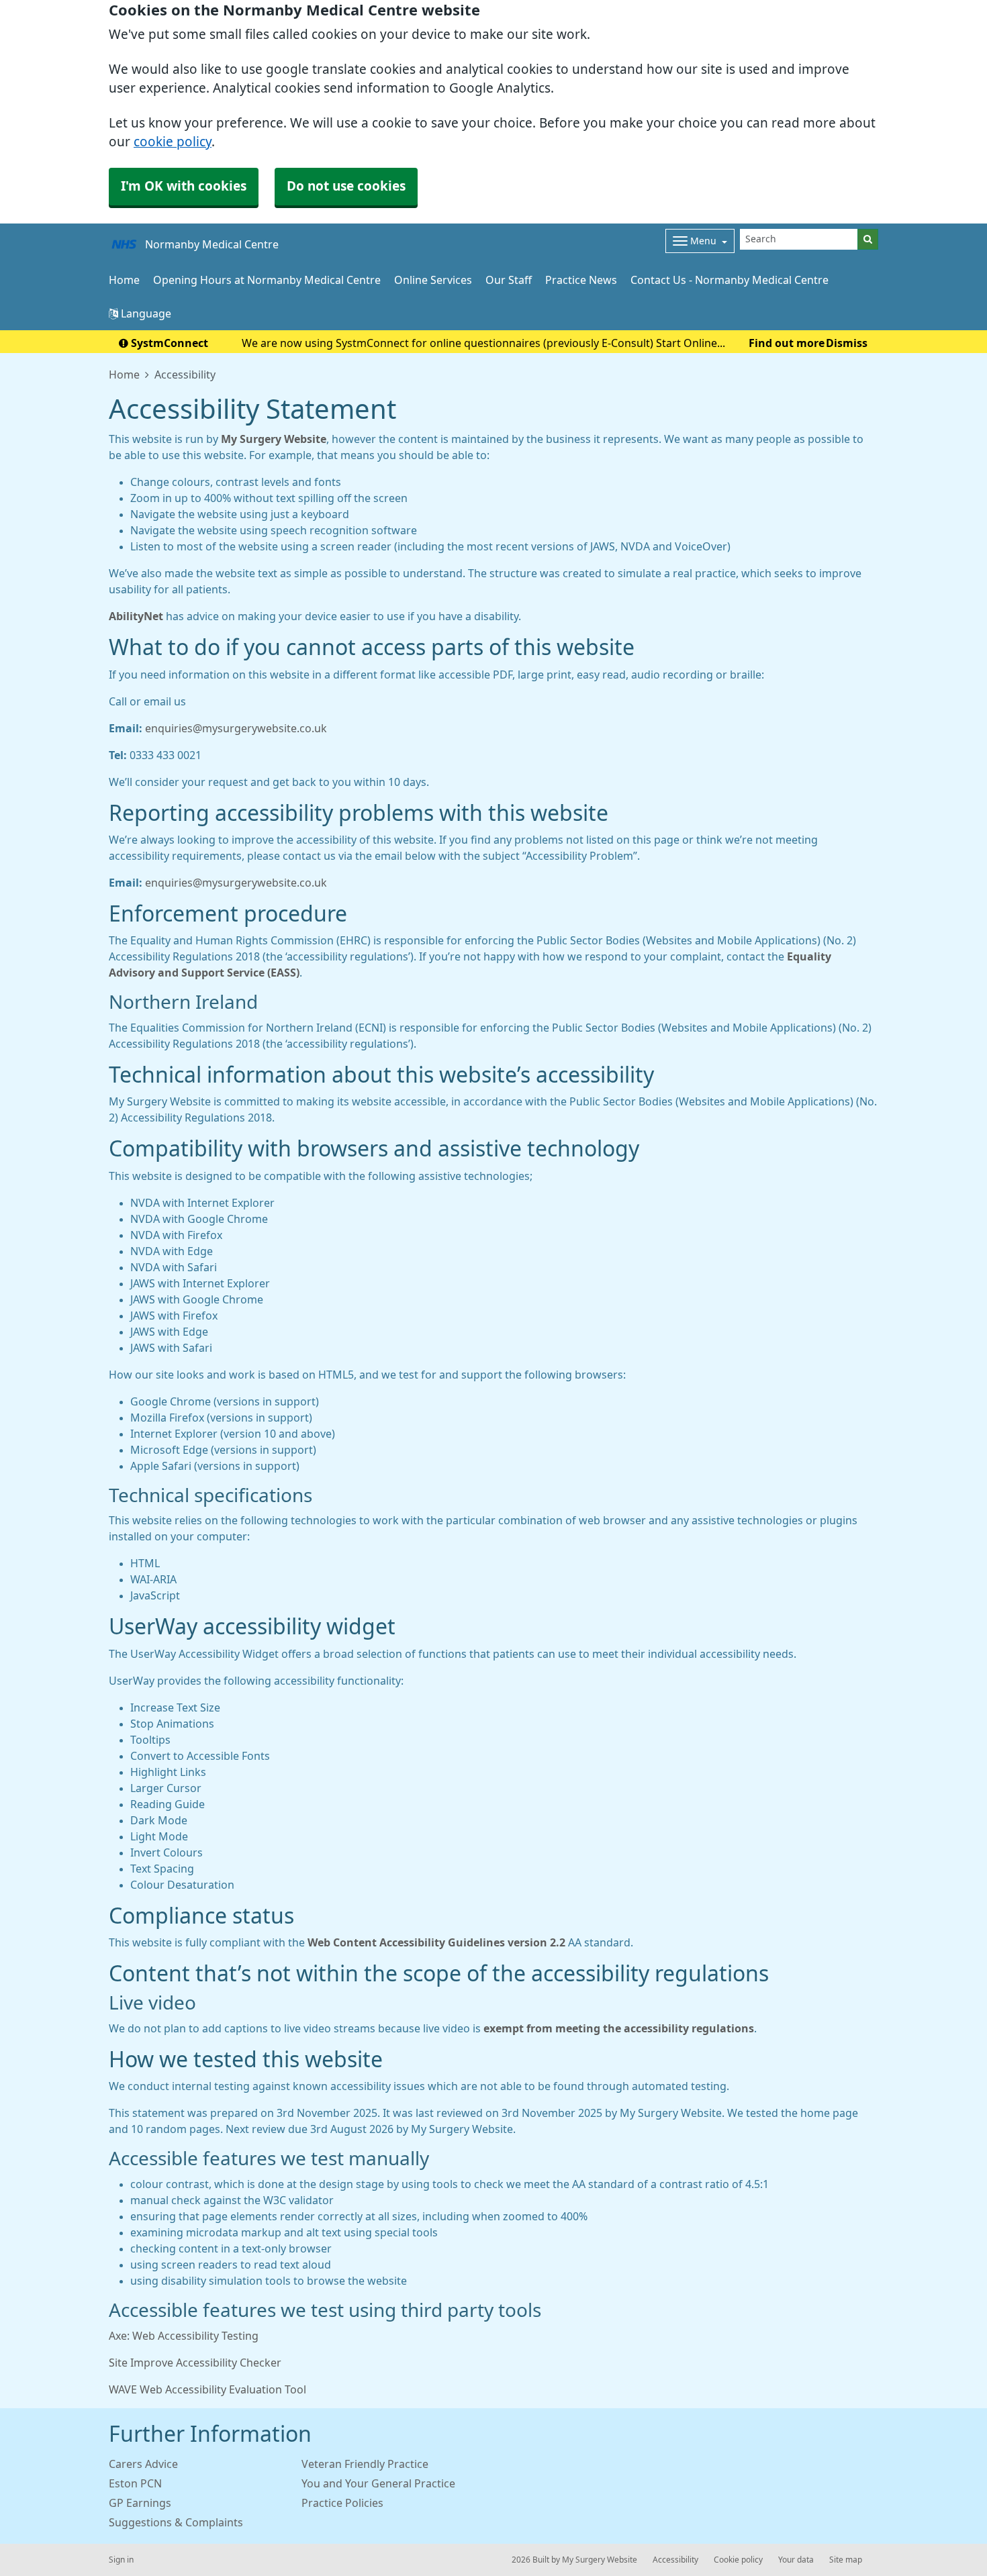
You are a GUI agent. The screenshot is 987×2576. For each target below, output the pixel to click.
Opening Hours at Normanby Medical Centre (267, 280)
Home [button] (124, 280)
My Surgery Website (274, 439)
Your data (796, 2560)
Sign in (121, 2560)
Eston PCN (135, 2483)
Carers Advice (143, 2464)
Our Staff (509, 280)
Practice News (581, 280)
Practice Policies (342, 2503)
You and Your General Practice (378, 2483)
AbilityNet (136, 616)
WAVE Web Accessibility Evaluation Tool (207, 2389)
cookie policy (173, 142)
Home (124, 375)
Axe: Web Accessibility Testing (184, 2336)
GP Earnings (140, 2503)
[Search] (868, 239)
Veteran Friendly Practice (365, 2464)
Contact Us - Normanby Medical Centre (730, 280)
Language (145, 313)
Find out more (787, 343)
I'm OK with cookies (184, 186)
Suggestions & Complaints (176, 2522)
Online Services (433, 280)
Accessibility (675, 2560)
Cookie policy (738, 2560)
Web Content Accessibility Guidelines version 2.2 (436, 1942)
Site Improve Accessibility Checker (195, 2363)
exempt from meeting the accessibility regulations (619, 2028)
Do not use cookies (346, 186)
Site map (846, 2560)
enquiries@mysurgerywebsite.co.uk (236, 728)
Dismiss (847, 343)
